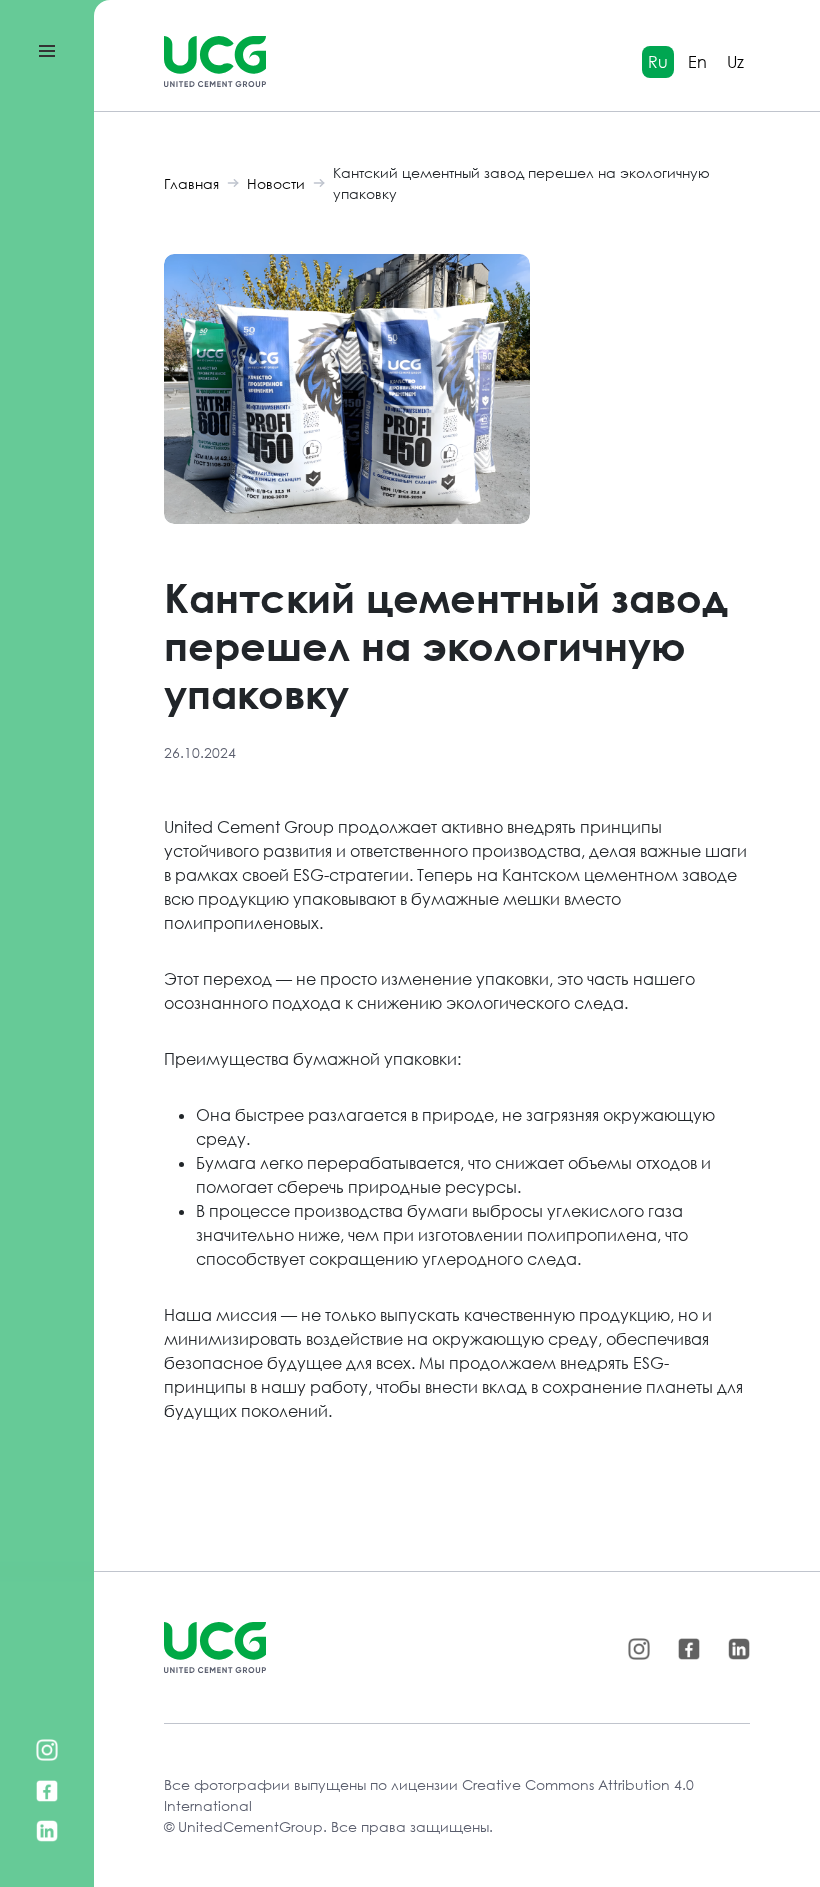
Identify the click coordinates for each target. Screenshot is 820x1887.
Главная (191, 183)
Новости (276, 183)
